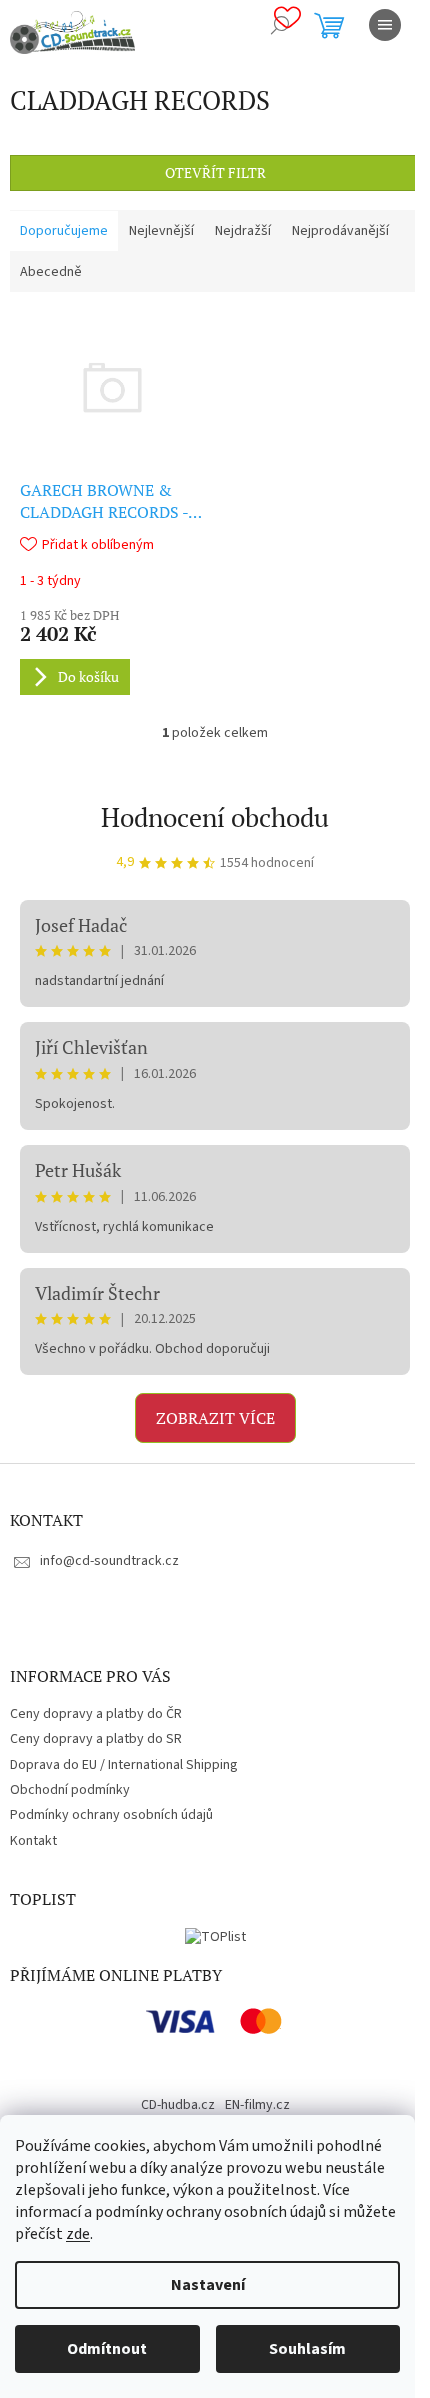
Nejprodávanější (340, 231)
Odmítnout (107, 2349)
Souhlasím (307, 2349)
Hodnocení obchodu (215, 817)
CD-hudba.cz (178, 2105)
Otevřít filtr (215, 172)
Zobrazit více (215, 1418)
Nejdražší (243, 231)
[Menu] (385, 25)
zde (78, 2234)
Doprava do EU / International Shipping (124, 1765)
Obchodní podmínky (70, 1790)
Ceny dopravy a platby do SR (96, 1739)
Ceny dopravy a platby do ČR (96, 1714)
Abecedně (51, 272)
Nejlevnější (161, 231)
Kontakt (33, 1841)
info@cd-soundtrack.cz (109, 1561)
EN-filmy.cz (257, 2105)
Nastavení (208, 2285)
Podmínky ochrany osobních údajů (111, 1815)
